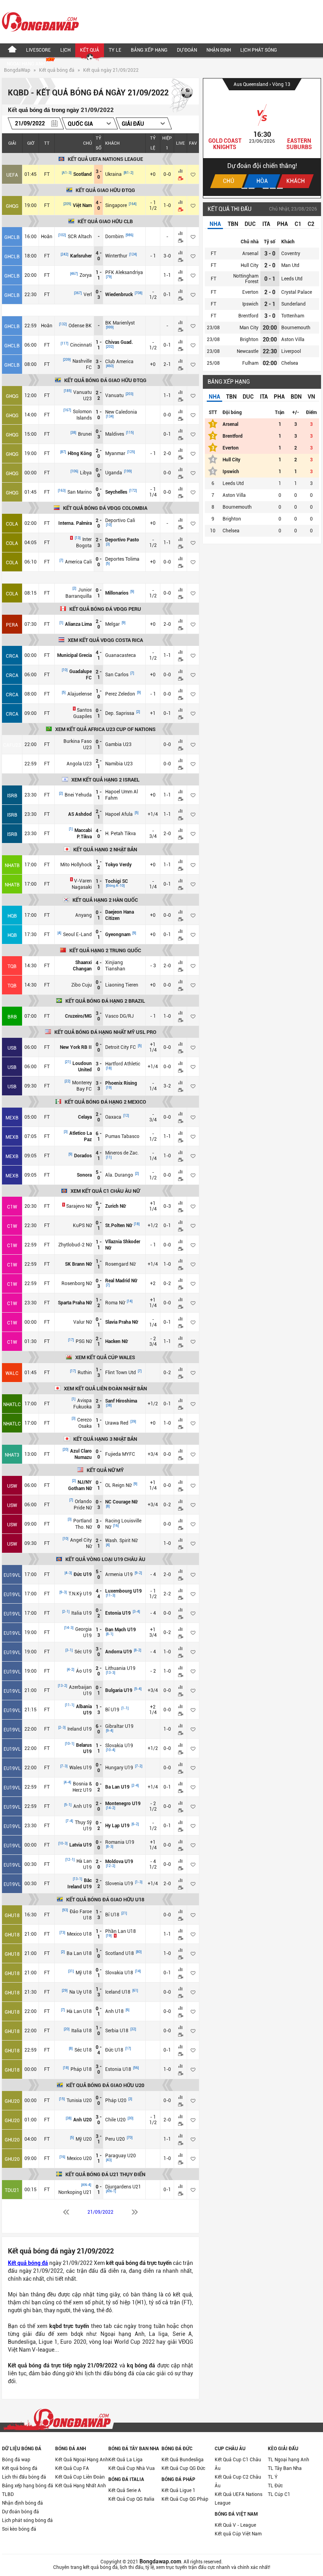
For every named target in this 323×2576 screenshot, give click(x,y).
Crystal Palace (297, 292)
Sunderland (293, 304)
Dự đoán (187, 50)
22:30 (270, 351)
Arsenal (250, 254)
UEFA (12, 175)
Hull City (250, 265)
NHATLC (12, 1405)
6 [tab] (280, 188)
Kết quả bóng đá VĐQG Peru (105, 609)
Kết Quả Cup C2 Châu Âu (238, 2481)
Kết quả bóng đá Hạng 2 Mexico (105, 1102)
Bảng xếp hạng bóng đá (28, 2486)
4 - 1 (99, 655)
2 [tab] (252, 188)
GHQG (12, 206)
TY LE (115, 50)
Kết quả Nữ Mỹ (105, 1470)
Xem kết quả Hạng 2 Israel (105, 780)
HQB (12, 916)
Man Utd (290, 265)
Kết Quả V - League (235, 2525)
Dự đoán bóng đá (20, 2512)
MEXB (12, 1118)
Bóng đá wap (16, 2460)
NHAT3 (12, 1455)
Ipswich (250, 304)
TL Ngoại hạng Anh (289, 2460)
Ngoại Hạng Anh (26, 64)
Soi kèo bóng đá (19, 2529)
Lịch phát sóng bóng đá (27, 2520)
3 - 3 (99, 364)
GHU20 (12, 2101)
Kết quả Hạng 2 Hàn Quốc (105, 900)
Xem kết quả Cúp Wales (105, 1357)
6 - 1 (99, 1136)
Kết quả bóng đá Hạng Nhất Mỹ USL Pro (105, 1032)
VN (311, 397)
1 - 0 (99, 415)
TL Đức (275, 2486)
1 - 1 (99, 275)
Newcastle (248, 351)
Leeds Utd (292, 279)
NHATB (12, 866)
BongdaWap (17, 70)
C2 (311, 224)
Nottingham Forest (246, 279)
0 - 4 (99, 2050)
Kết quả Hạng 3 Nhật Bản (105, 1439)
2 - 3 (99, 543)
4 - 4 (99, 1594)
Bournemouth (296, 328)
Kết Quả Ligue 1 (178, 2490)
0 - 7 (99, 1206)
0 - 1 (99, 593)
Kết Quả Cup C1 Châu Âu (238, 2464)
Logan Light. (225, 141)
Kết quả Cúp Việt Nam (238, 2534)
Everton (250, 292)
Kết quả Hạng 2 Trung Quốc (105, 950)
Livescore (38, 50)
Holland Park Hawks (299, 144)
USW (12, 1486)
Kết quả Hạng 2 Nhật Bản (105, 850)
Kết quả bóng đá (57, 70)
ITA (266, 224)
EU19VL (12, 1575)
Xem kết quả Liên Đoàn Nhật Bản (105, 1389)
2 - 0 (99, 453)
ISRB (12, 796)
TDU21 (12, 2190)
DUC (250, 224)
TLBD (8, 2494)
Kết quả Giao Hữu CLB (105, 221)
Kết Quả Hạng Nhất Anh (81, 2486)
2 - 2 (99, 395)
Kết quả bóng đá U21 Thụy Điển (105, 2174)
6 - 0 (99, 1729)
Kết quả (90, 50)
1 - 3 (99, 1373)
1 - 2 (99, 865)
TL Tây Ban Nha (285, 2468)
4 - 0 (99, 205)
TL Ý (273, 2477)
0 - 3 (99, 295)
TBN (233, 224)
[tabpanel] (262, 137)
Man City (249, 328)
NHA (215, 224)
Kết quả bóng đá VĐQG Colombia (105, 508)
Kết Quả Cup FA (72, 2468)
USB (12, 1048)
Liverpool (291, 351)
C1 (298, 224)
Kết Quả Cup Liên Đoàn (80, 2477)
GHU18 (12, 1916)
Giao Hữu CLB (251, 84)
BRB (12, 1017)
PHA (282, 224)
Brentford (248, 316)
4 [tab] (266, 188)
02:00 (270, 363)
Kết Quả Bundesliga (183, 2460)
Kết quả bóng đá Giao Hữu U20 (105, 2085)
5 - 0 (99, 1175)
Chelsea (290, 363)
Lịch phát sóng (259, 50)
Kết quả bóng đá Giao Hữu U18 (105, 1900)
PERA (12, 625)
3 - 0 (99, 174)
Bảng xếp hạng (149, 50)
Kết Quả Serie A (125, 2490)
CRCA (12, 656)
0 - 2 (99, 1613)
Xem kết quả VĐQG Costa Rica (105, 640)
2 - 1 (99, 675)
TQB (12, 966)
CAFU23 (12, 745)
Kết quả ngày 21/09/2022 (111, 70)
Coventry (291, 254)
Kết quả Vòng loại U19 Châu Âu (105, 1559)
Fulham (250, 363)
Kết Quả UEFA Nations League (239, 2499)
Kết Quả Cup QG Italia (131, 2499)
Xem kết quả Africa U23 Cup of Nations (105, 729)
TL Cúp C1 (279, 2494)
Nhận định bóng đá (22, 2503)
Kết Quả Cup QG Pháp (185, 2499)
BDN (296, 397)
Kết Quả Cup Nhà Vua (132, 2468)
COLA (12, 524)
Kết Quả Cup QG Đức (183, 2468)
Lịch (65, 50)
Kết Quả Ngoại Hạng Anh (82, 2460)
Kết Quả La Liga (125, 2460)
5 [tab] (273, 188)
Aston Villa (293, 339)
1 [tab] (244, 188)
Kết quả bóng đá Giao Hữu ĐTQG (105, 380)
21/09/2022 (100, 2212)
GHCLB (12, 237)
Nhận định (219, 50)
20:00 (270, 328)
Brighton (249, 339)
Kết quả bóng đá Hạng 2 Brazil (105, 1001)
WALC (12, 1373)
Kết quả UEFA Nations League (105, 159)
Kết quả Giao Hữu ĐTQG (105, 190)
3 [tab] (259, 188)
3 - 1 (99, 2139)
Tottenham (293, 316)
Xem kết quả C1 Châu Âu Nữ (105, 1191)
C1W (12, 1207)
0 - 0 (99, 473)
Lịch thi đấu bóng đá (24, 2477)
